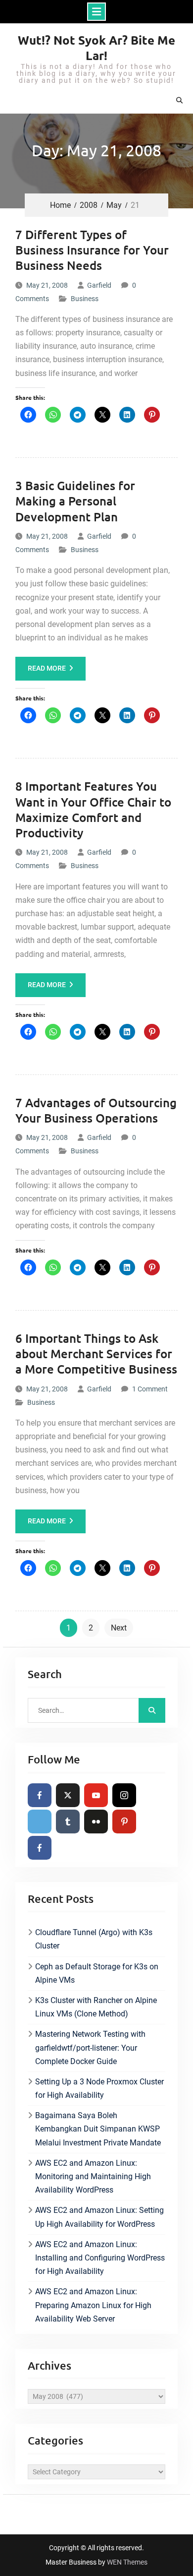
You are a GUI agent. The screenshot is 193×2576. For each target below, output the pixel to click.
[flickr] (96, 1822)
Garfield (99, 285)
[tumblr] (68, 1822)
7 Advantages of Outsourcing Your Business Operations (96, 1110)
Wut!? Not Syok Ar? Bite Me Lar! (96, 48)
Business (85, 299)
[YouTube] (96, 1795)
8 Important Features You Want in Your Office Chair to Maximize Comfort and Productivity (93, 809)
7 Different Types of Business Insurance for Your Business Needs (92, 250)
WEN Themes (127, 2562)
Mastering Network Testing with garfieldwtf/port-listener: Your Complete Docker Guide (90, 2047)
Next (119, 1628)
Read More (47, 668)
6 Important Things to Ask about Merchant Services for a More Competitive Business (96, 1353)
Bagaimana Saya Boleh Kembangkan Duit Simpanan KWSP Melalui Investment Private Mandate (98, 2129)
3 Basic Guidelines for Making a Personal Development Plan (75, 501)
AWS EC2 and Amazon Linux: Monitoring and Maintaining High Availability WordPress (93, 2176)
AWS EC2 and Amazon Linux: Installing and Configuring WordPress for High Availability (100, 2258)
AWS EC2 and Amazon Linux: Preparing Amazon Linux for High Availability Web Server (93, 2305)
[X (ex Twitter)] (68, 1795)
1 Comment (150, 1389)
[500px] (40, 1822)
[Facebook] (40, 1795)
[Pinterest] (124, 1822)
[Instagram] (124, 1795)
